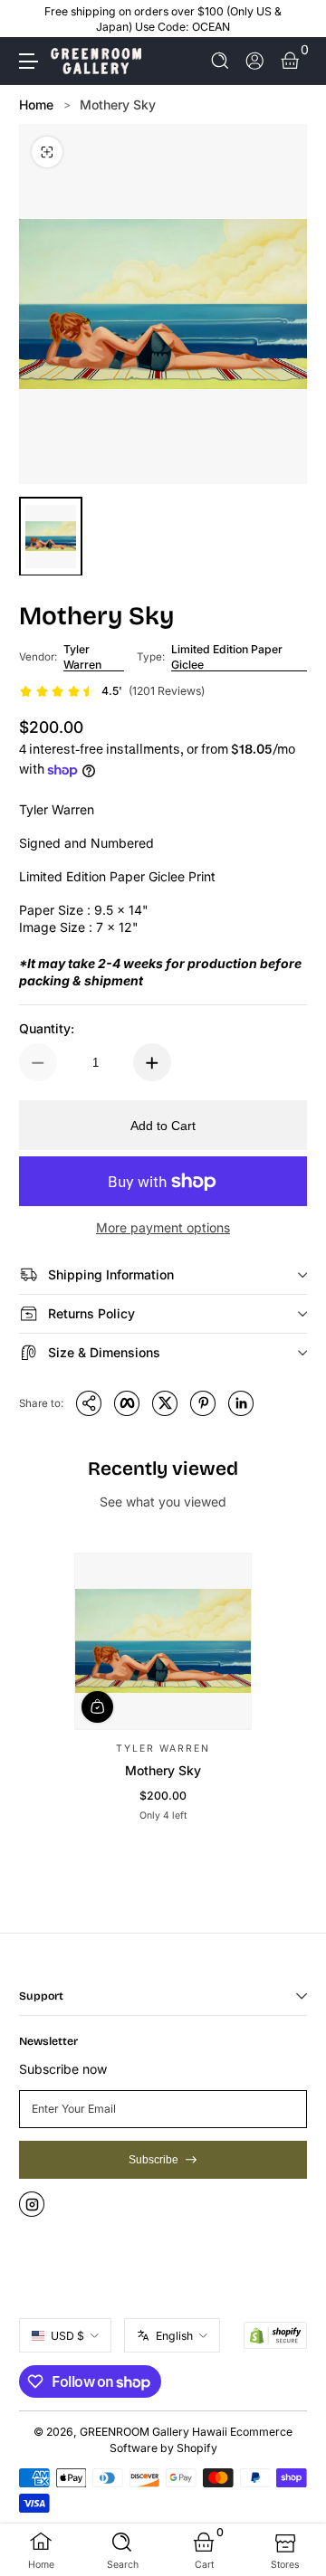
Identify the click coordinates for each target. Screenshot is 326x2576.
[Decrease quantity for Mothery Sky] (38, 1062)
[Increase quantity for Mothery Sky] (152, 1062)
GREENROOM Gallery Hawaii (153, 2432)
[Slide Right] (294, 19)
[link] (112, 691)
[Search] (221, 61)
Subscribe (153, 2160)
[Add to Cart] (97, 1706)
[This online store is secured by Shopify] (275, 2335)
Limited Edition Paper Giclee (227, 657)
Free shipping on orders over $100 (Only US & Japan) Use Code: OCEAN (163, 19)
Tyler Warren (82, 657)
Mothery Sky (118, 105)
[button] (221, 61)
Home (36, 105)
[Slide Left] (32, 19)
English (174, 2336)
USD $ (67, 2336)
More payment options (163, 1227)
